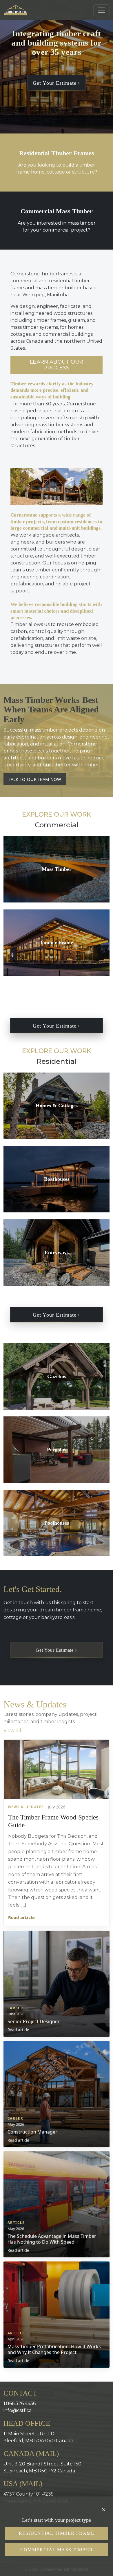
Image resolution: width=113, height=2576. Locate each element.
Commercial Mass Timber (57, 2550)
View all (12, 1731)
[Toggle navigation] (101, 10)
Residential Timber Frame (57, 2533)
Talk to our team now (35, 779)
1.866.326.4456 (20, 2403)
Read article (21, 1917)
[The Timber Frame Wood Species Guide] (57, 1769)
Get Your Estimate (55, 83)
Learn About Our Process (57, 365)
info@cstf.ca (18, 2410)
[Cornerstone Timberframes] (16, 10)
